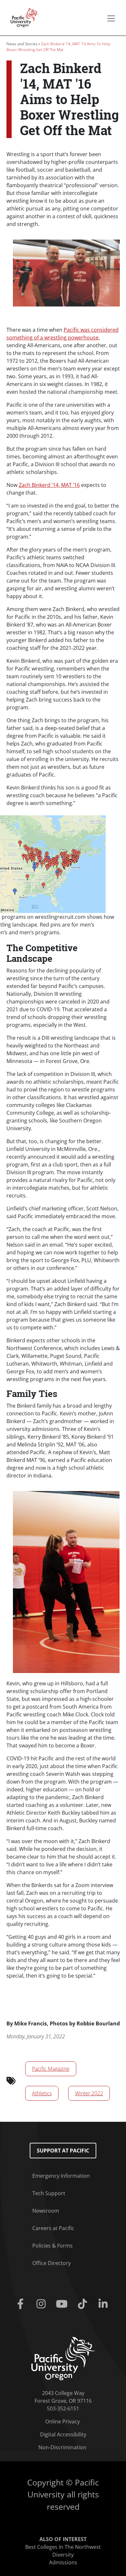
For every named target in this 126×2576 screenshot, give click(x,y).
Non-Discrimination (62, 2447)
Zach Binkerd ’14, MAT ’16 (49, 485)
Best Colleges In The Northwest (63, 2547)
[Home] (23, 17)
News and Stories (22, 44)
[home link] (63, 2358)
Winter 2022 (89, 2093)
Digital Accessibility (63, 2434)
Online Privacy (63, 2421)
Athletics (42, 2093)
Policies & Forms (52, 2246)
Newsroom (46, 2211)
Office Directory (52, 2263)
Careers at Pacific (53, 2228)
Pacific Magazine (51, 2069)
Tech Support (49, 2193)
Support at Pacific (63, 2151)
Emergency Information (61, 2176)
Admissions (63, 2562)
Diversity (63, 2555)
